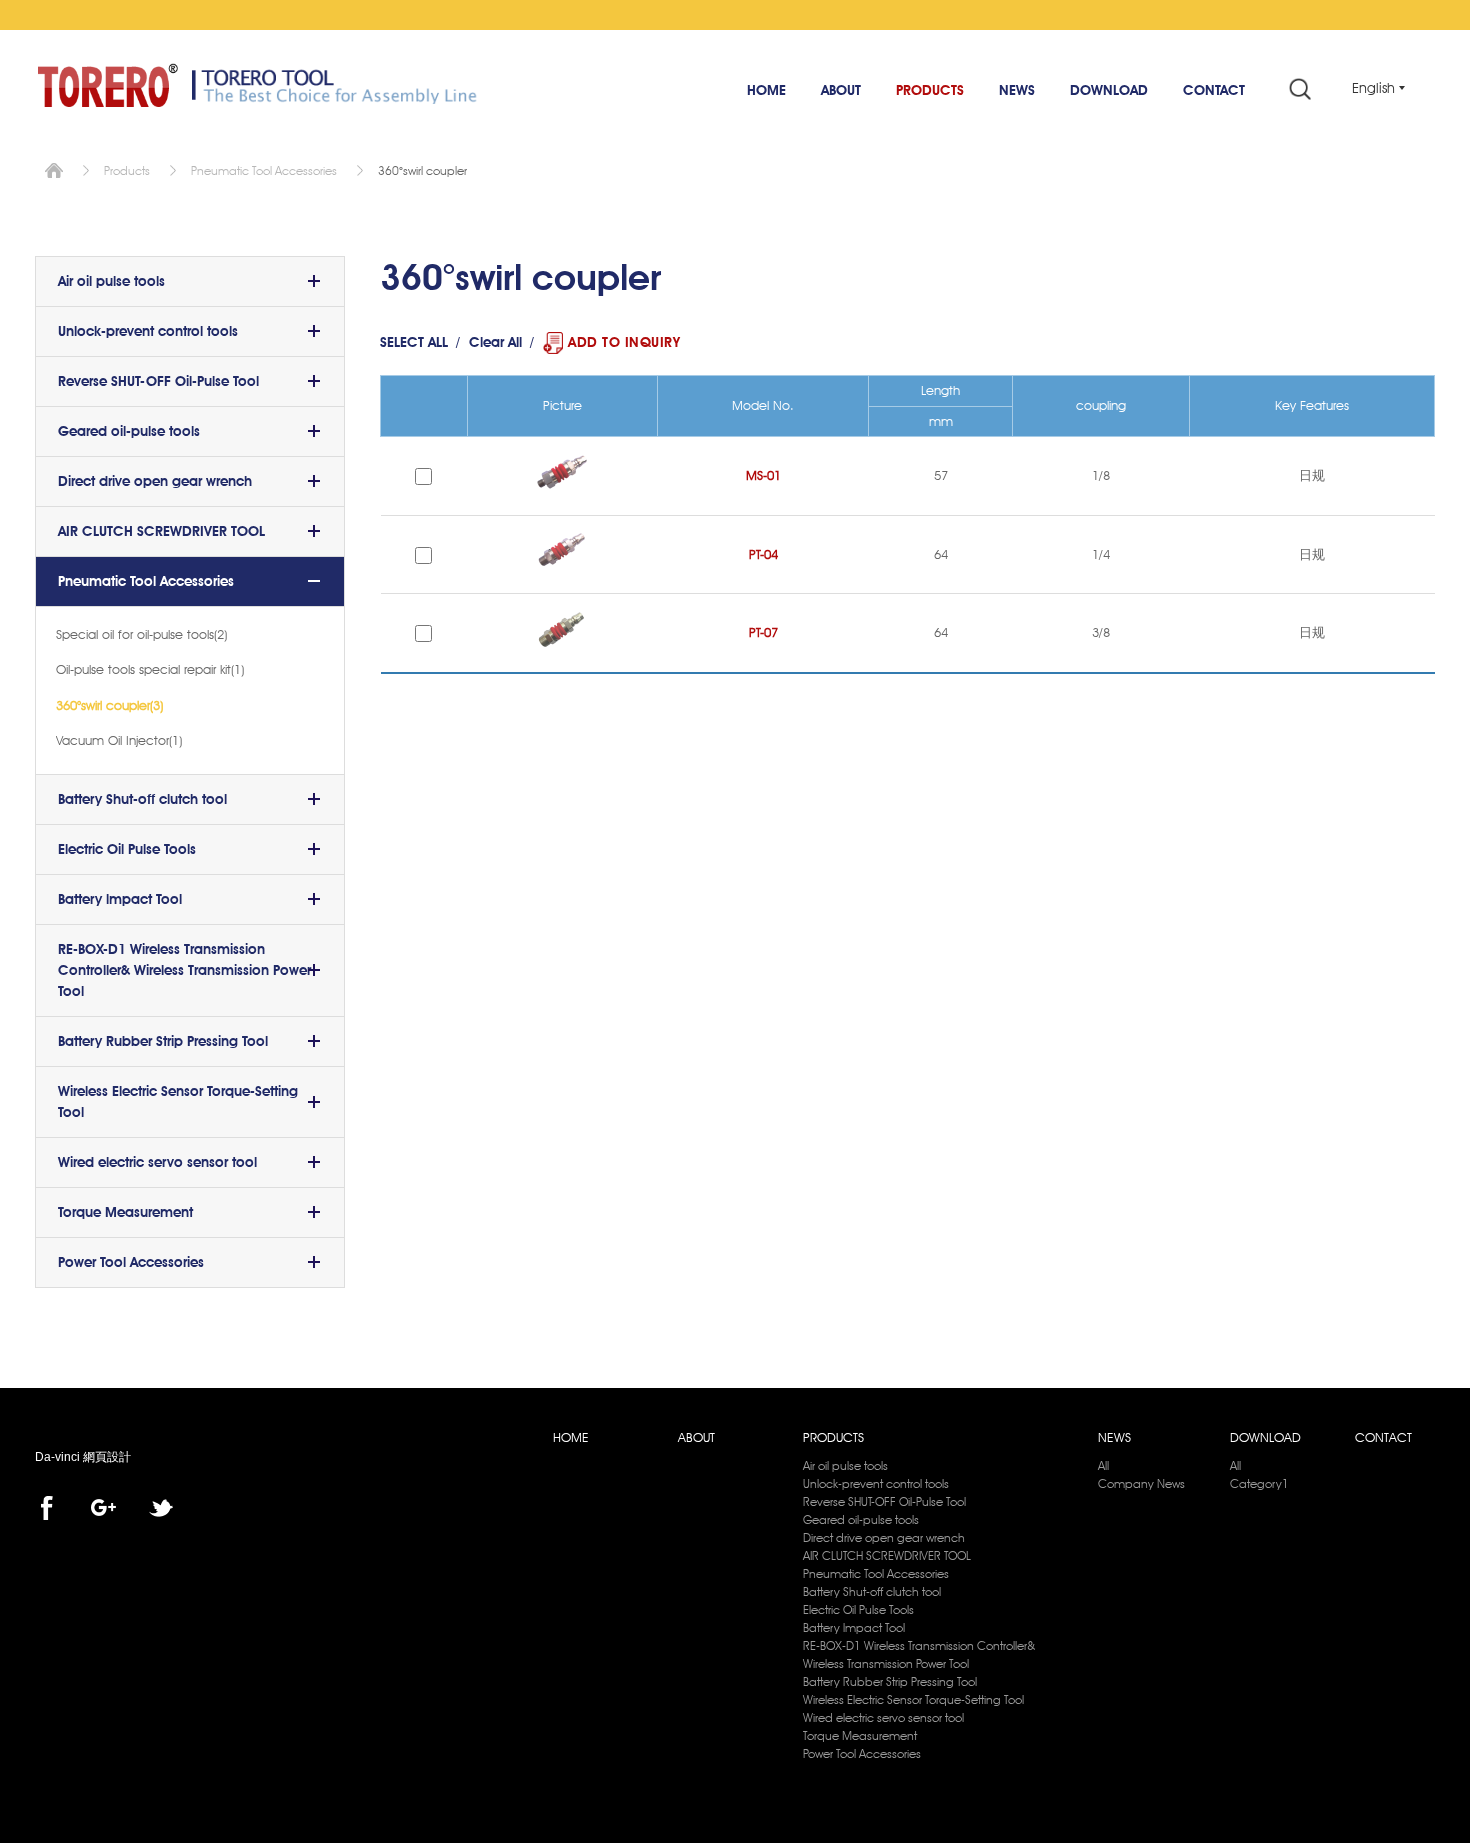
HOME (766, 90)
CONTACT (1214, 90)
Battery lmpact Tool (120, 899)
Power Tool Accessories (131, 1262)
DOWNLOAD (1109, 90)
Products (127, 170)
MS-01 (763, 475)
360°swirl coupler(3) (109, 705)
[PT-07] (562, 653)
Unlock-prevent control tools (148, 331)
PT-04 (763, 554)
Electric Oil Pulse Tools (127, 849)
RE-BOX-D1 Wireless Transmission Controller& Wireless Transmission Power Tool (184, 970)
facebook (46, 1508)
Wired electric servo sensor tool (157, 1162)
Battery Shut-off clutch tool (142, 799)
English (1373, 88)
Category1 (1259, 1483)
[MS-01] (562, 496)
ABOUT (841, 90)
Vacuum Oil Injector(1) (119, 740)
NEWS (1017, 90)
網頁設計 (107, 1457)
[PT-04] (562, 575)
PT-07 (763, 632)
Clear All (495, 342)
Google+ (103, 1508)
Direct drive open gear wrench (155, 481)
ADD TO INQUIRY (624, 342)
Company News (1141, 1483)
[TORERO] (108, 85)
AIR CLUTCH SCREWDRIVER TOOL (161, 531)
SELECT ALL (414, 342)
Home (54, 170)
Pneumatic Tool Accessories (264, 170)
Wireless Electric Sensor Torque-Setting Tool (178, 1101)
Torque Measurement (125, 1212)
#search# (1300, 88)
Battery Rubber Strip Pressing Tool (163, 1041)
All (1103, 1465)
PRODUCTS (930, 90)
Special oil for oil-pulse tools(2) (141, 634)
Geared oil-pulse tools (129, 431)
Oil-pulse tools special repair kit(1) (150, 669)
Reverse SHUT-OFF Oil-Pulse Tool (158, 381)
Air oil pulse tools (111, 281)
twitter (161, 1508)
